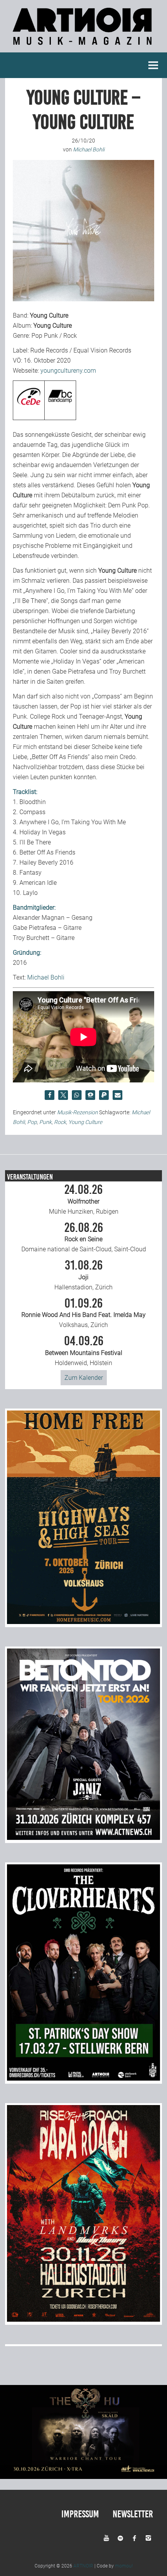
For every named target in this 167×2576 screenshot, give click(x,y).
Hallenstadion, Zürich (83, 1275)
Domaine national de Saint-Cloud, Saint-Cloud (84, 1237)
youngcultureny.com (68, 371)
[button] (50, 1095)
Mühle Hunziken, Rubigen (84, 1199)
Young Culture (85, 1122)
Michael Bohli (46, 977)
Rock (60, 1122)
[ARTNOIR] (83, 47)
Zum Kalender (84, 1378)
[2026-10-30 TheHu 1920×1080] (83, 2477)
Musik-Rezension (77, 1112)
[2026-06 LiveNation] (83, 1622)
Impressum (80, 2514)
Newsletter (133, 2514)
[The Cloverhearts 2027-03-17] (83, 2078)
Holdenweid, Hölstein (84, 1351)
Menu (153, 65)
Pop (32, 1122)
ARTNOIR (83, 2566)
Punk (45, 1122)
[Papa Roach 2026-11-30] (83, 2320)
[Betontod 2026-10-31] (83, 1838)
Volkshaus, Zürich (83, 1313)
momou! (124, 2566)
